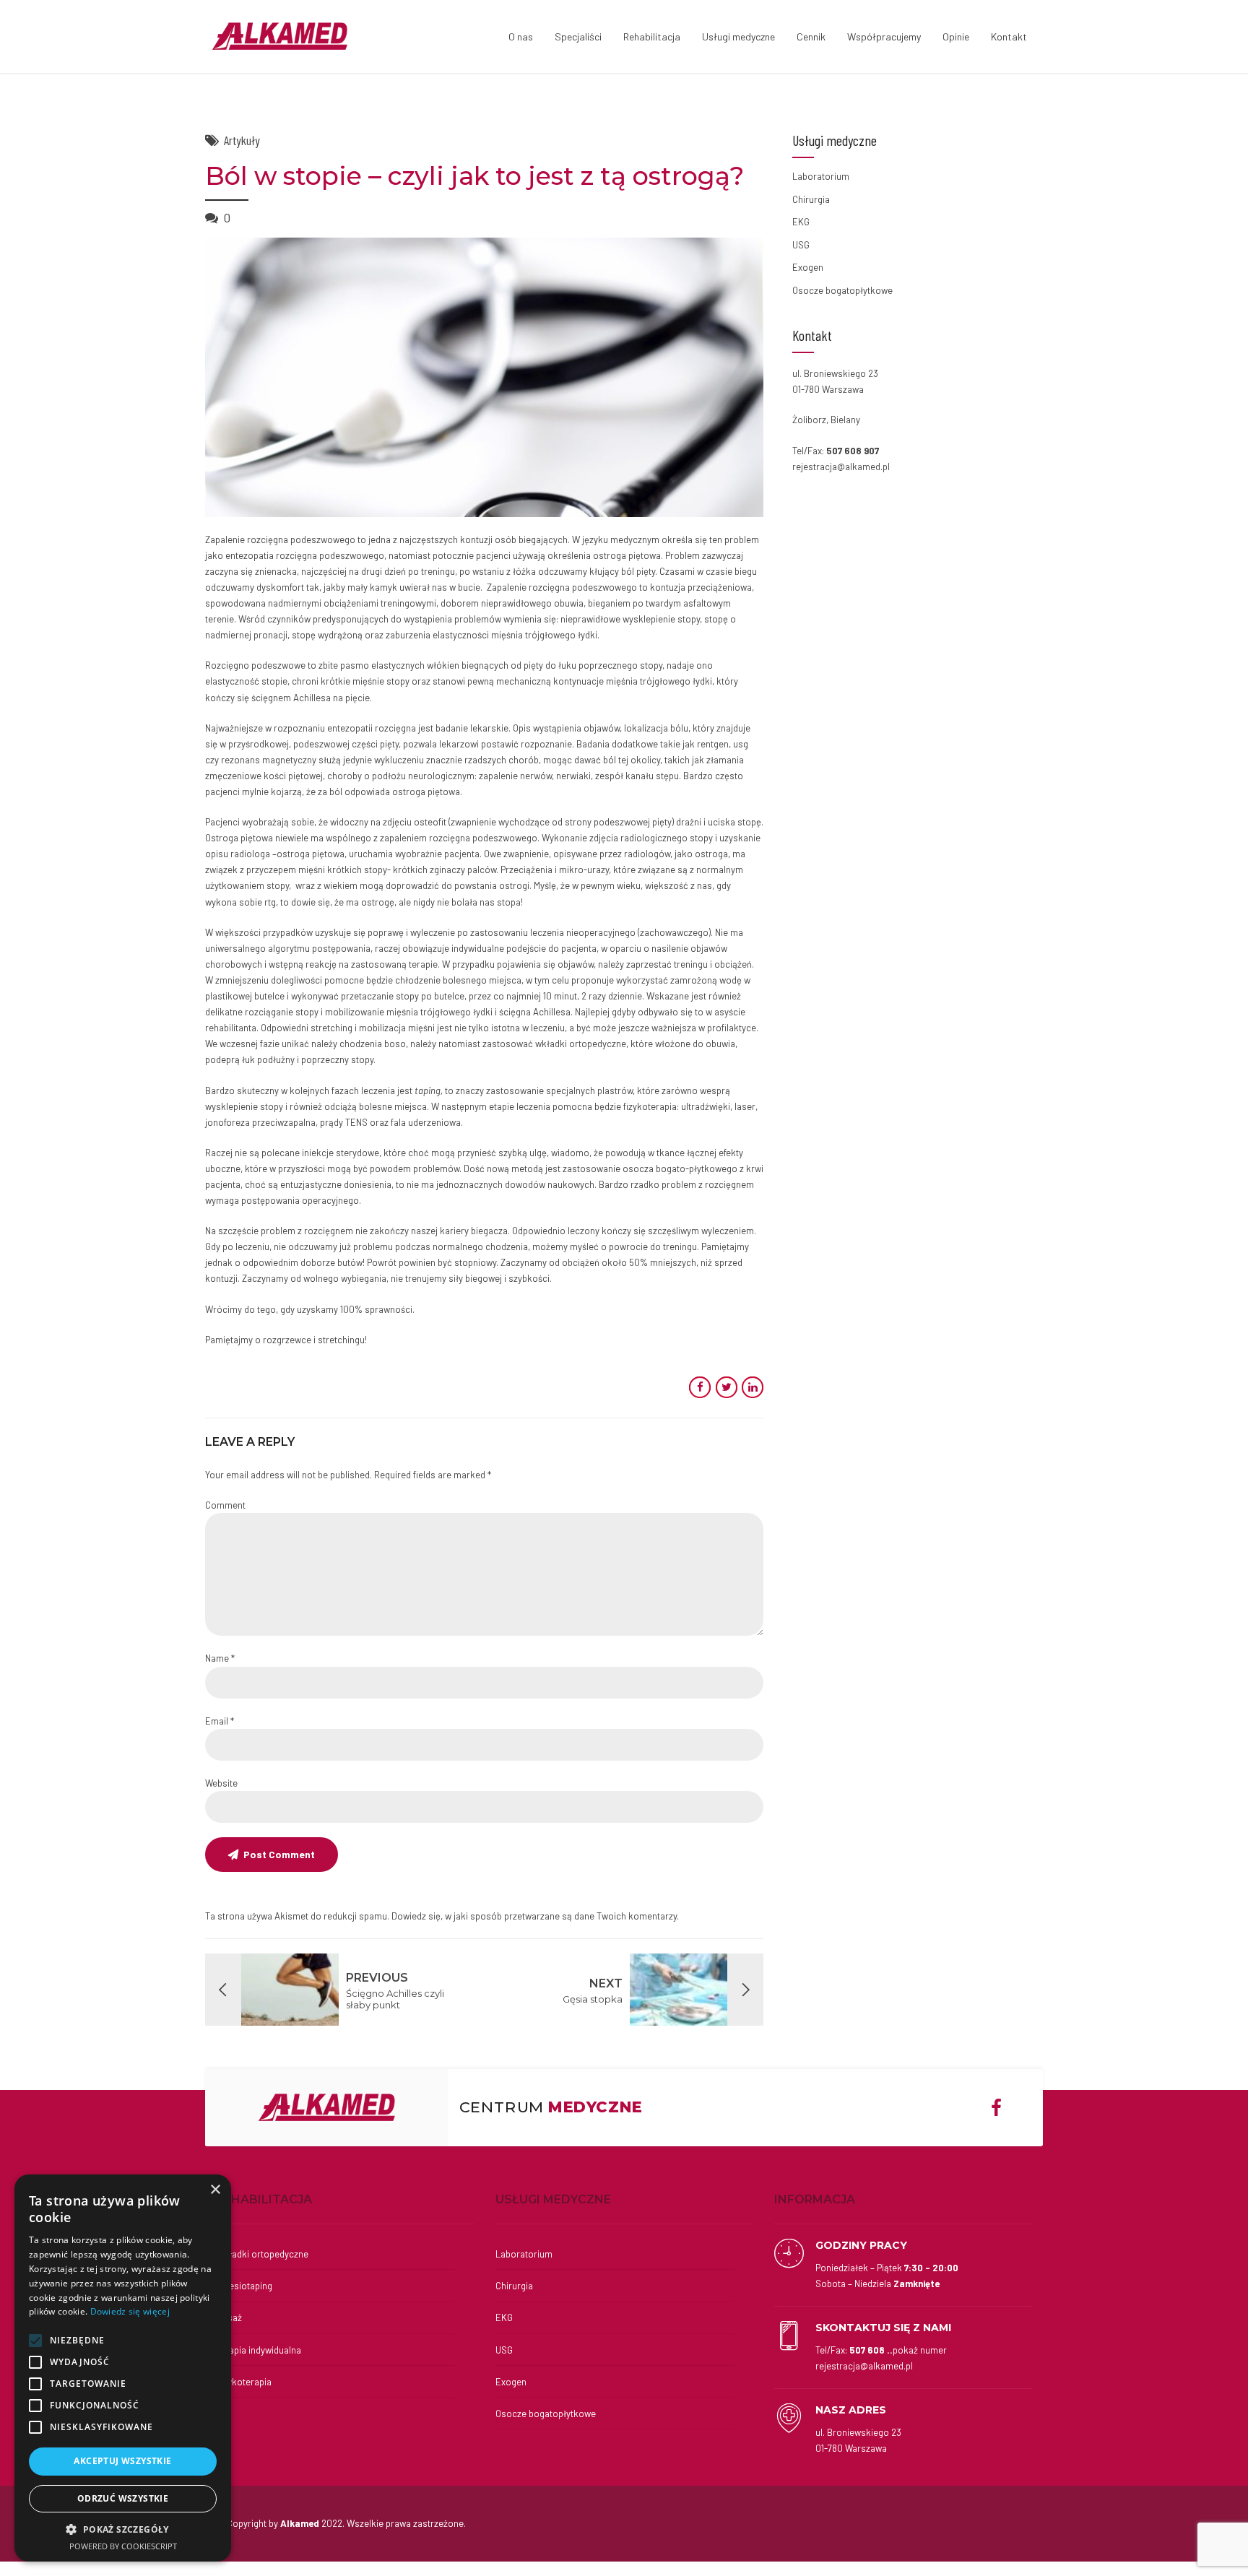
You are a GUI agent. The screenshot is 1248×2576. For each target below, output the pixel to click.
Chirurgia (811, 199)
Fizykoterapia (244, 2382)
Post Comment (279, 1854)
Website (221, 1783)
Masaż (229, 2317)
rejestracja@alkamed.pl (841, 467)
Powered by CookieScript (123, 2546)
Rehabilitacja (652, 36)
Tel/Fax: (881, 2358)
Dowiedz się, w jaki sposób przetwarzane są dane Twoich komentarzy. (535, 1916)
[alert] (123, 2368)
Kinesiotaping (244, 2286)
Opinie (956, 36)
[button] (123, 2529)
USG (801, 245)
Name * (220, 1658)
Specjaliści (578, 36)
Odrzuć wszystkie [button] (123, 2498)
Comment (225, 1505)
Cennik (811, 36)
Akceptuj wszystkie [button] (122, 2461)
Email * (220, 1721)
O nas (521, 36)
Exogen (808, 267)
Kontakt (1009, 36)
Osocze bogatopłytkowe (842, 290)
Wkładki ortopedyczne (262, 2254)
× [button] (215, 2190)
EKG (801, 222)
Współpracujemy (884, 36)
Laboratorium (821, 176)
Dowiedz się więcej (130, 2311)
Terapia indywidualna (259, 2350)
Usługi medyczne (738, 36)
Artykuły (242, 140)
